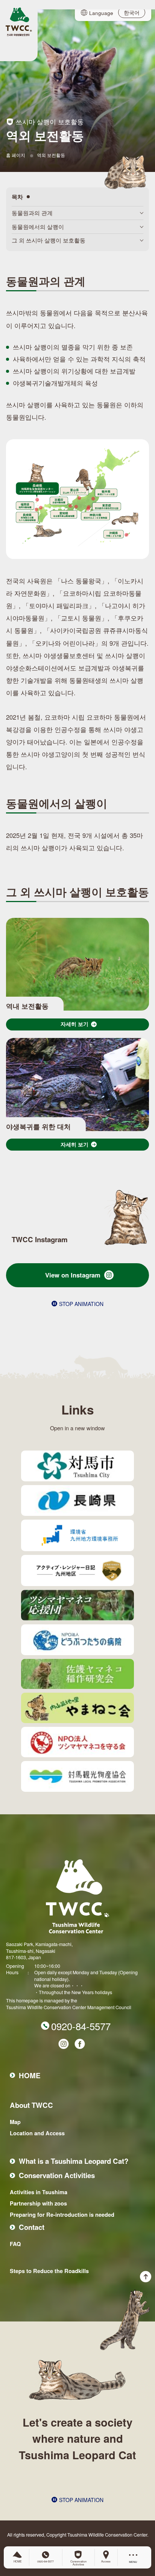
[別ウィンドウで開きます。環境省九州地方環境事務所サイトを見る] (77, 1535)
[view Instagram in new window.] (64, 2044)
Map (15, 2122)
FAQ (15, 2244)
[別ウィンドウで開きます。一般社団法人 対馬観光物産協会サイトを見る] (77, 1776)
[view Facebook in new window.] (80, 2044)
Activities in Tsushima (39, 2192)
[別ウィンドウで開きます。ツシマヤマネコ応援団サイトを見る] (77, 1605)
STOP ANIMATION (81, 1304)
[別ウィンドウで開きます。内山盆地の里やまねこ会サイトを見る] (77, 1708)
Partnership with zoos (38, 2203)
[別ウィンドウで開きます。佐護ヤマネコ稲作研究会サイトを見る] (77, 1674)
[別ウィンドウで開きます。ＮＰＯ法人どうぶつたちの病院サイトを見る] (77, 1640)
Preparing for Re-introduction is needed (62, 2214)
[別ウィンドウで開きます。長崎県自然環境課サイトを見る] (77, 1500)
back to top (125, 2310)
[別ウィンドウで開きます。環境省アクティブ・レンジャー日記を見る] (77, 1570)
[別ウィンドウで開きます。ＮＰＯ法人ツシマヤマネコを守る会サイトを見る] (77, 1742)
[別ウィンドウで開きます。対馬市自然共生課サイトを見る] (77, 1466)
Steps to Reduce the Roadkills (49, 2271)
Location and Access (37, 2133)
